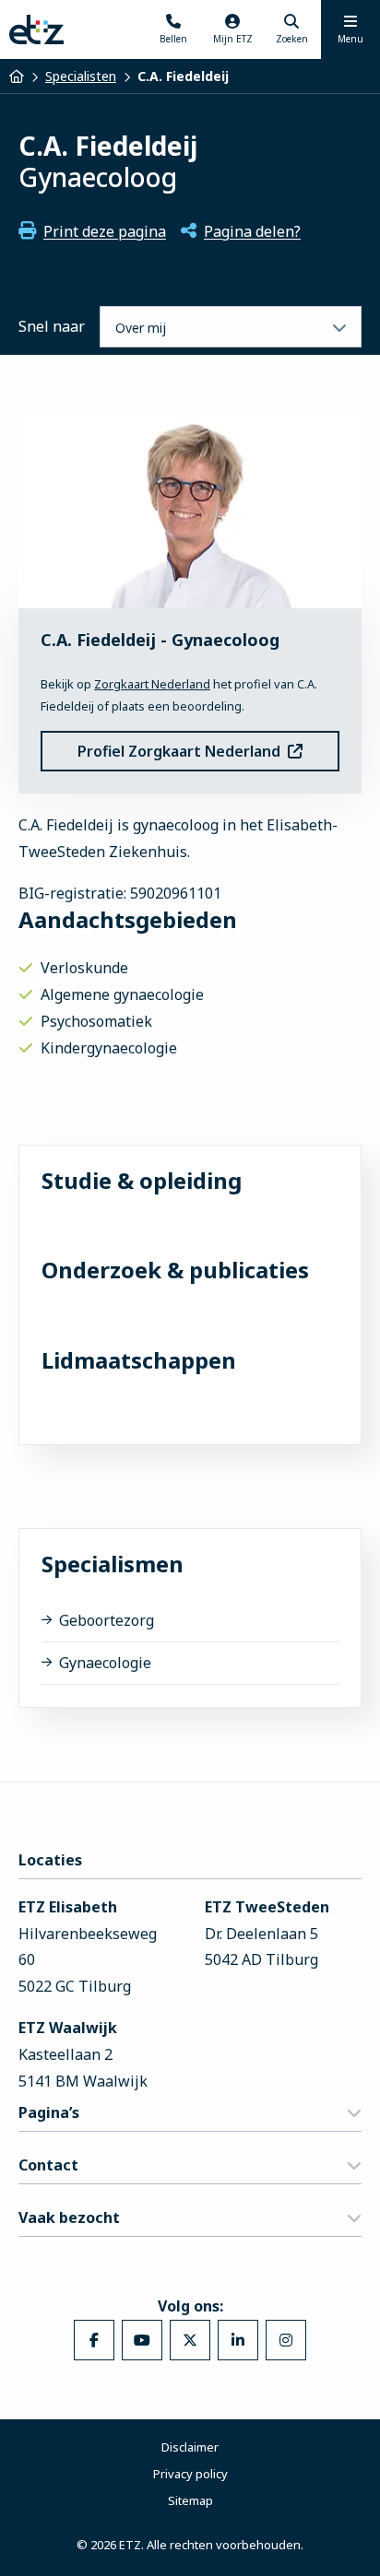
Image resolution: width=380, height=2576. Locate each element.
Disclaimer (190, 2447)
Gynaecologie (105, 1663)
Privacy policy (190, 2474)
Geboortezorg (107, 1620)
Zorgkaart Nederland (152, 684)
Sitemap (190, 2500)
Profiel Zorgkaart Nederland (179, 751)
